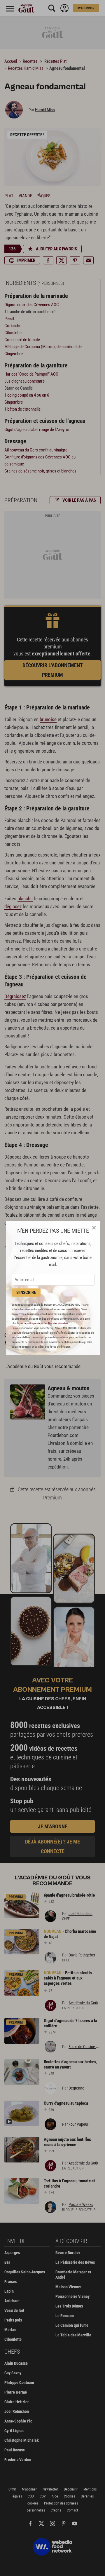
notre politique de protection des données (44, 1323)
